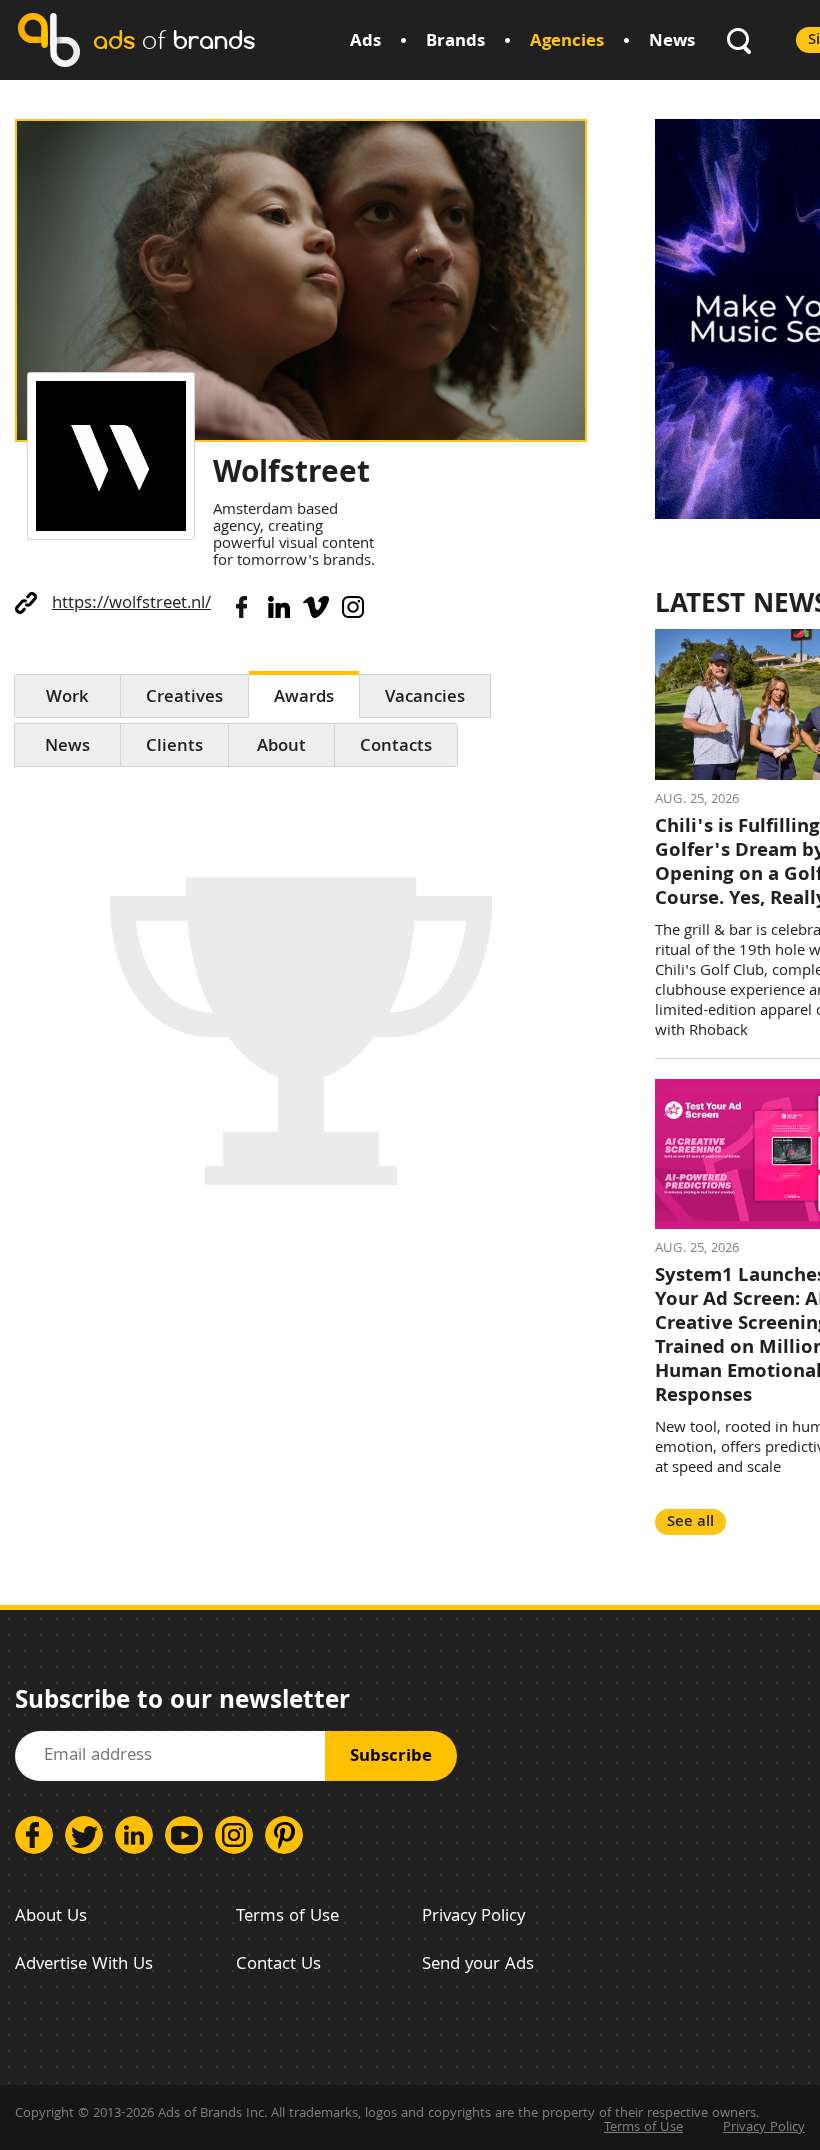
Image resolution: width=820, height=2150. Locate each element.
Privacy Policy (473, 1917)
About (281, 747)
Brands (455, 42)
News (672, 42)
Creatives (184, 698)
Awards (304, 698)
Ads (365, 42)
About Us (51, 1917)
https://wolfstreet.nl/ (131, 604)
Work (67, 698)
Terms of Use (287, 1917)
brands (174, 39)
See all (690, 1522)
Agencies (567, 42)
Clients (174, 747)
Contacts (396, 747)
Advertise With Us (84, 1965)
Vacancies (425, 698)
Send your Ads (478, 1965)
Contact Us (278, 1965)
